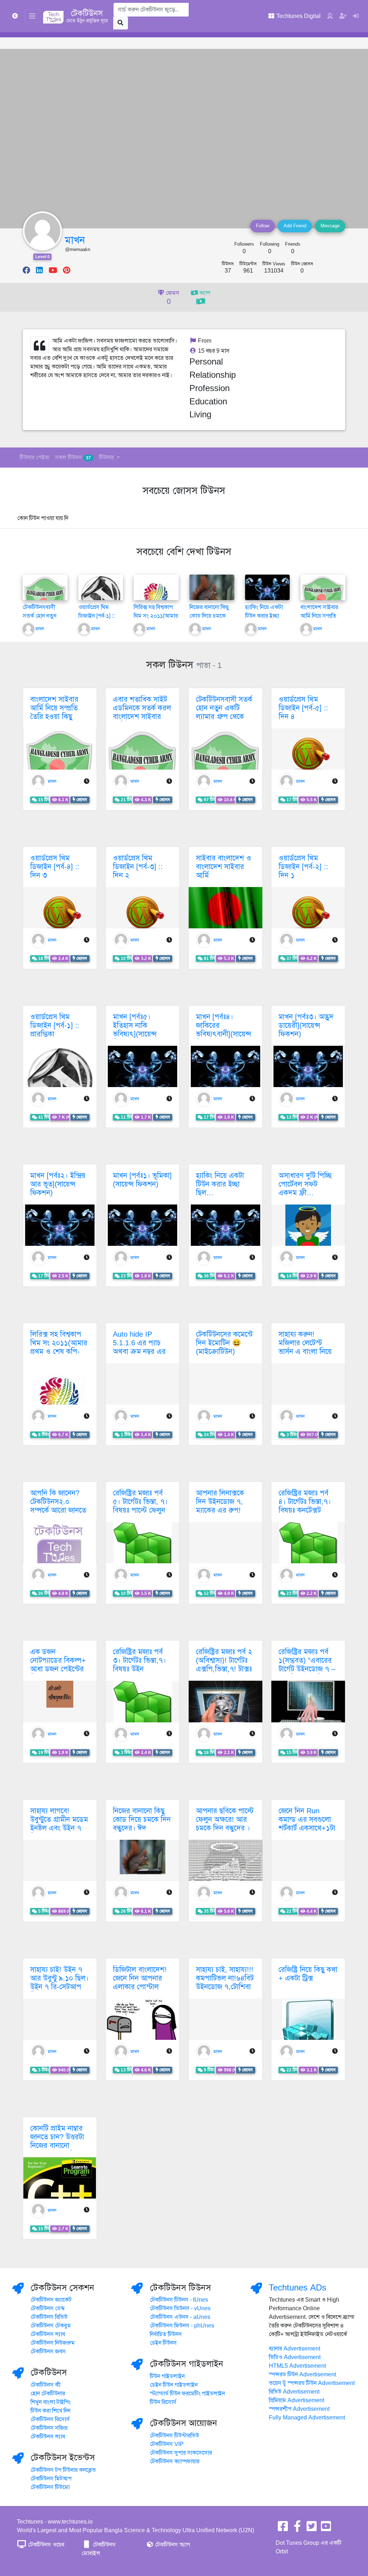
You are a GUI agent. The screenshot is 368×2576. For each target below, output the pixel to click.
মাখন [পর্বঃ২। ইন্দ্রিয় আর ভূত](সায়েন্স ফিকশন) (58, 1184)
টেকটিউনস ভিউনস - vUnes (180, 2308)
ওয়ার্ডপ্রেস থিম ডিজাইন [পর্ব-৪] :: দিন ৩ (55, 867)
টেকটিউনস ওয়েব (45, 2545)
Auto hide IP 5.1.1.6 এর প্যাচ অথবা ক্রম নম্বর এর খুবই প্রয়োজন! (139, 1347)
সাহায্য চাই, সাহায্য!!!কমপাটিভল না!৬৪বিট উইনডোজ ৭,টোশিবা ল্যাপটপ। (225, 1983)
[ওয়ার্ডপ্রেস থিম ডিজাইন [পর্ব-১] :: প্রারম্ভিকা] (101, 595)
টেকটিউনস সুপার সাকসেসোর (181, 2453)
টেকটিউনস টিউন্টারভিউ (174, 2436)
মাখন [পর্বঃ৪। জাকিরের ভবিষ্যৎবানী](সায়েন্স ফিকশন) (224, 1030)
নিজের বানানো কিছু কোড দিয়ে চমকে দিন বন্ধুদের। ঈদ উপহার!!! (142, 1824)
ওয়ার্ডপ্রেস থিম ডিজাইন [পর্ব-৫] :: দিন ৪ (303, 708)
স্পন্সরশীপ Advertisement (299, 2409)
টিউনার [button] (107, 458)
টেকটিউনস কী (46, 2385)
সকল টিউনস (73, 458)
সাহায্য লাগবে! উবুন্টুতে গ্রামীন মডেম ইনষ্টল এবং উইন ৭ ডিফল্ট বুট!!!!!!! (59, 1824)
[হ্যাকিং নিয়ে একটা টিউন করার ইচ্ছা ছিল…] (268, 590)
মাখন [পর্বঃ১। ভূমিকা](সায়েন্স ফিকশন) (142, 1180)
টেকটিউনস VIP (167, 2444)
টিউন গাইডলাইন (167, 2376)
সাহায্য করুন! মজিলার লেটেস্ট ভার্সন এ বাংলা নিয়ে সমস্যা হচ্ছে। (305, 1347)
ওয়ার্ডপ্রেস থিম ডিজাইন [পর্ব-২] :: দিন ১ (303, 867)
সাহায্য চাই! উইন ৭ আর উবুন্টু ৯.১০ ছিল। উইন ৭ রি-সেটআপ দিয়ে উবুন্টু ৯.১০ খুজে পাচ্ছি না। (59, 1987)
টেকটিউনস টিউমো (50, 2487)
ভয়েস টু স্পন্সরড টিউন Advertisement (312, 2383)
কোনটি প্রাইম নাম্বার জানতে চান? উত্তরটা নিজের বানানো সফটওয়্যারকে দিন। (57, 2141)
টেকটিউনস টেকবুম (51, 2326)
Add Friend (295, 226)
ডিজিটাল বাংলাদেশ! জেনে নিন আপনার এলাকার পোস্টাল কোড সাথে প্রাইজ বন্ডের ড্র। (140, 1987)
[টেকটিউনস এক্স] (312, 2529)
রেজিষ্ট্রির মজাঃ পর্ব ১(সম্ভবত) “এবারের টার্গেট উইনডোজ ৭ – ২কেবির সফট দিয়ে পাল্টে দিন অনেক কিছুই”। (307, 1673)
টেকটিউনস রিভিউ (49, 2317)
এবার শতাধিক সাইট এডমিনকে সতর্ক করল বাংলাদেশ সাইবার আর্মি (142, 712)
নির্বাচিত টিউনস (166, 2334)
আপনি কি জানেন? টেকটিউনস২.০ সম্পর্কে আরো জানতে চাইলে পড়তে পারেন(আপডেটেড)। (58, 1510)
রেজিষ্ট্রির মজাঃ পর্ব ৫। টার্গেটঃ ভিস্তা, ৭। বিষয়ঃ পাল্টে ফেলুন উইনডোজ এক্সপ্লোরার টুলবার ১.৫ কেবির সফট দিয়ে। (142, 1515)
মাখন (75, 240)
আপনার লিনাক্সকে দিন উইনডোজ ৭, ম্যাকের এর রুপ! (220, 1502)
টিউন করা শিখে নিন (50, 2411)
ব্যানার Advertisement (295, 2349)
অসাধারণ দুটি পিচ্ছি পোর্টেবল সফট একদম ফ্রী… (305, 1184)
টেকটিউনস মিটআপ (51, 2479)
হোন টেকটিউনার (48, 2394)
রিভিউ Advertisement (294, 2392)
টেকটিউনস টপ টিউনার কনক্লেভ (63, 2470)
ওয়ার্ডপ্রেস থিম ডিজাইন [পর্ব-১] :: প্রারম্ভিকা (96, 616)
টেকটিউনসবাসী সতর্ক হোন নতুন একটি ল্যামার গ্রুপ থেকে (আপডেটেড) (224, 712)
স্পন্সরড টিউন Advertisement (302, 2375)
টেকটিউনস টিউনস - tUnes (179, 2300)
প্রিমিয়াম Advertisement (296, 2400)
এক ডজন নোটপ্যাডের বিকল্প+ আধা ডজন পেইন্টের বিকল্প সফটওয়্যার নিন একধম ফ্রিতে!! (58, 1669)
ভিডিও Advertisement (295, 2357)
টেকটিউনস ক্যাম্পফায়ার (175, 2461)
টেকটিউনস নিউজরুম (53, 2343)
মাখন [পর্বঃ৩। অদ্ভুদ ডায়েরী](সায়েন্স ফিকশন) (306, 1025)
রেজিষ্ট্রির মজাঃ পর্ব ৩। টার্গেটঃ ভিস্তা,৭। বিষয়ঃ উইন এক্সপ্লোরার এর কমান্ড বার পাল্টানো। (142, 1669)
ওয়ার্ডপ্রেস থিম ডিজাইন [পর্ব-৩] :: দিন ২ (138, 867)
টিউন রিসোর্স (163, 2402)
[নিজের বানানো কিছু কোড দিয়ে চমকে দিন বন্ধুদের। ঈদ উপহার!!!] (212, 591)
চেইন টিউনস (163, 2343)
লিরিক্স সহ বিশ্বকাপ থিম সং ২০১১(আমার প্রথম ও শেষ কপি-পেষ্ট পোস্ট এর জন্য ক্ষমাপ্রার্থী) (59, 1352)
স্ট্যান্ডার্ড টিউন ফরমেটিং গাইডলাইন (187, 2394)
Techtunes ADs (298, 2288)
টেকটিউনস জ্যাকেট (51, 2300)
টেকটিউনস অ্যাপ (172, 2545)
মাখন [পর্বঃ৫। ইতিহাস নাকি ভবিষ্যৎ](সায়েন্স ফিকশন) (135, 1030)
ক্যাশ (204, 293)
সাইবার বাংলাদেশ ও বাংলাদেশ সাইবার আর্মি (224, 867)
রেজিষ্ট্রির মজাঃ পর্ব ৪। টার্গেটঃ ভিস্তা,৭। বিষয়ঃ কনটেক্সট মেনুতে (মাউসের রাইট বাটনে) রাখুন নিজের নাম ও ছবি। (305, 1515)
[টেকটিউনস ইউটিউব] (326, 2529)
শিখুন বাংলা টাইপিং (51, 2402)
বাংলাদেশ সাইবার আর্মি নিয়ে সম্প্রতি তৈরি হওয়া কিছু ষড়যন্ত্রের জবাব (54, 712)
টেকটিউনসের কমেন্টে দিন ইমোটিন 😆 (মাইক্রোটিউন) (224, 1343)
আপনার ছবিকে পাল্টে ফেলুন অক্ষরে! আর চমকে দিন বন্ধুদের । (225, 1820)
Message (330, 226)
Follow (263, 226)
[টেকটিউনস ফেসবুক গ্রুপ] (297, 2529)
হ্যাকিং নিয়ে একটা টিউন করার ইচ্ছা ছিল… (264, 616)
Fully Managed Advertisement (307, 2418)
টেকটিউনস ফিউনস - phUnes (182, 2326)
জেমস (172, 298)
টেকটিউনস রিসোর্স (50, 2419)
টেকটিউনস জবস (48, 2352)
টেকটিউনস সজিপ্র (49, 2428)
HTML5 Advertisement (297, 2366)
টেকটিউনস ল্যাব (48, 2334)
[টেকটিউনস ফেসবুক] (283, 2529)
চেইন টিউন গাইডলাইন (174, 2385)
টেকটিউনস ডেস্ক (48, 2308)
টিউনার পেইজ (34, 458)
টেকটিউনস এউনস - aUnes (180, 2317)
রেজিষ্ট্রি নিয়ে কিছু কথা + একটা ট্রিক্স (308, 1974)
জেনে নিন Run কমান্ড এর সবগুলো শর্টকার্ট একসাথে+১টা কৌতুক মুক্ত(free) (307, 1824)
